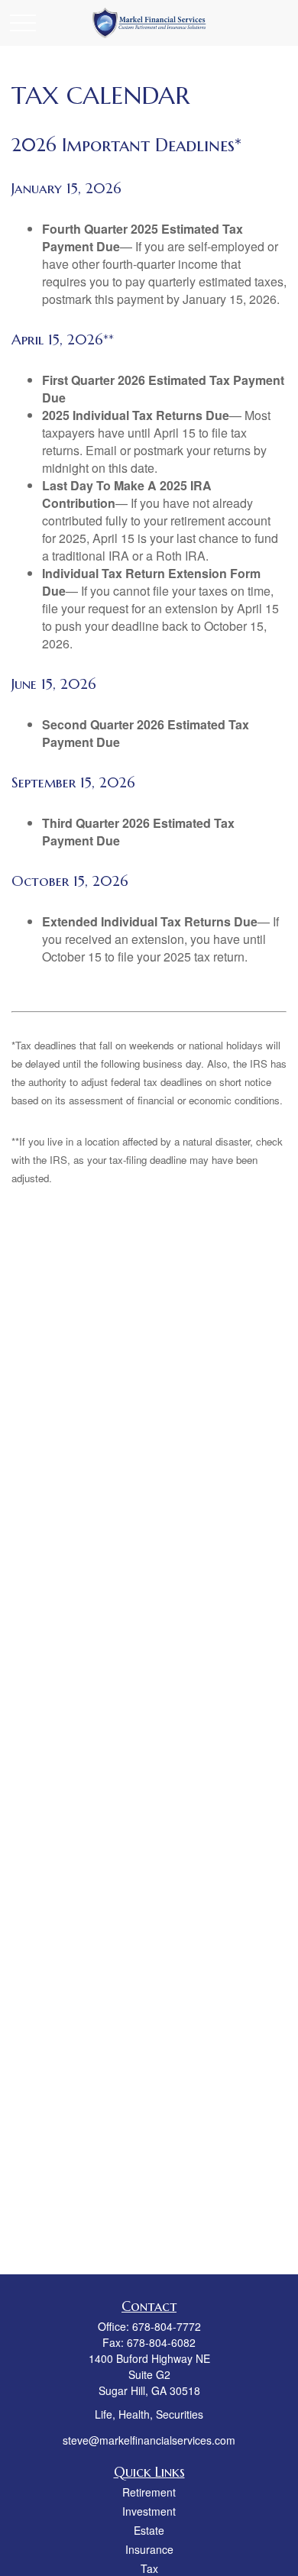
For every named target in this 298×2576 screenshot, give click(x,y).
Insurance (149, 2549)
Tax (149, 2568)
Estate (149, 2530)
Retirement (149, 2492)
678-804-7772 (167, 2326)
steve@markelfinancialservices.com (149, 2440)
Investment (149, 2511)
